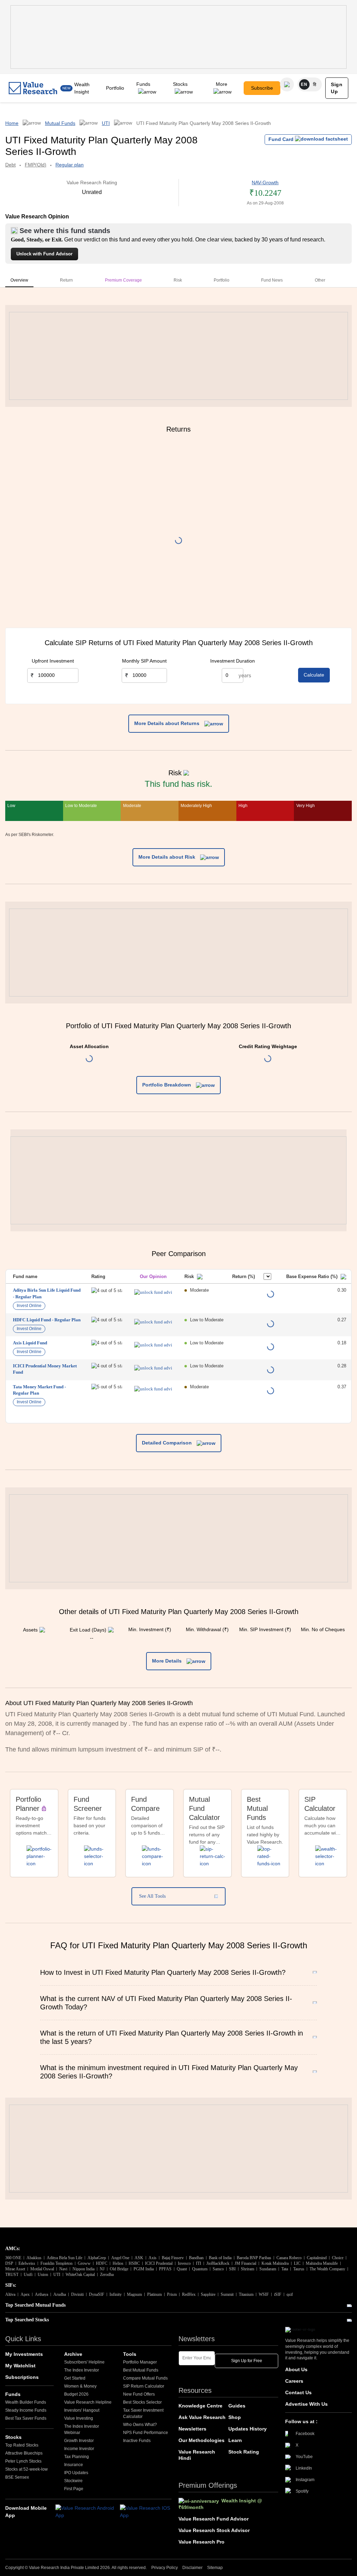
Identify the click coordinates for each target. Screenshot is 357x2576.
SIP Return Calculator (144, 2386)
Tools (130, 2354)
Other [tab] (320, 280)
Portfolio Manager (140, 2362)
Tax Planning (77, 2457)
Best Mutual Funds (141, 2370)
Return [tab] (66, 280)
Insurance (74, 2465)
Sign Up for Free (247, 2361)
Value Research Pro (202, 2542)
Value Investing (79, 2418)
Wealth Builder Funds (26, 2402)
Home (12, 123)
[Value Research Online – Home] (33, 88)
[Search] (287, 84)
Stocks (180, 84)
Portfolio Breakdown (167, 1085)
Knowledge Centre (200, 2406)
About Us (296, 2369)
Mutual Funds (60, 123)
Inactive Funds (137, 2441)
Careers (294, 2381)
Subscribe (262, 88)
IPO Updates (76, 2473)
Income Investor (79, 2449)
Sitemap (215, 2568)
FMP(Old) (36, 165)
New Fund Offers (139, 2394)
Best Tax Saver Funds (26, 2418)
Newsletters (192, 2429)
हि (315, 84)
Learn (235, 2440)
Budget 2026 (76, 2394)
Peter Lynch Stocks (23, 2461)
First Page (74, 2489)
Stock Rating (244, 2452)
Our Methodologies (202, 2440)
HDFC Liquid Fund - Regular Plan (47, 1320)
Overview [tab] (19, 280)
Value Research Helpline (88, 2402)
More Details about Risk (168, 857)
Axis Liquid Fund (30, 1343)
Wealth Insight (82, 88)
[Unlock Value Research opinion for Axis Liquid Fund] (153, 1345)
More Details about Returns (168, 723)
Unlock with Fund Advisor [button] (44, 254)
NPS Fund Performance (146, 2433)
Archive (73, 2354)
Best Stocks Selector (142, 2402)
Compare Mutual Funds (145, 2378)
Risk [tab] (178, 280)
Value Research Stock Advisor (214, 2530)
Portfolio (115, 88)
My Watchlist (20, 2366)
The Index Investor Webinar (82, 2429)
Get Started (75, 2378)
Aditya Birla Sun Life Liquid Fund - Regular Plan (47, 1293)
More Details (168, 1661)
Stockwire (73, 2481)
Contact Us (298, 2392)
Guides (237, 2406)
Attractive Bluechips (24, 2453)
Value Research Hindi (197, 2455)
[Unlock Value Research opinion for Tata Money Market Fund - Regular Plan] (153, 1389)
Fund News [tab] (272, 280)
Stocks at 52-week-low (26, 2469)
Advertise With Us (306, 2404)
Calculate (314, 675)
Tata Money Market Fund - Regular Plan (39, 1390)
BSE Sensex (17, 2477)
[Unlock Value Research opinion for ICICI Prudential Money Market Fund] (153, 1368)
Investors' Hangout (82, 2410)
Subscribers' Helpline (84, 2362)
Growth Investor (79, 2441)
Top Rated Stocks (22, 2445)
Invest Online (29, 1306)
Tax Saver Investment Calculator (143, 2413)
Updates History (248, 2429)
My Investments (24, 2354)
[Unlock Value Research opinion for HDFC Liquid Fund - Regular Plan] (153, 1322)
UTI (106, 123)
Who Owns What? (140, 2425)
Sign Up (337, 88)
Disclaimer (192, 2568)
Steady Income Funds (26, 2410)
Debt (10, 165)
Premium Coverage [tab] (123, 280)
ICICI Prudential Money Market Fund (45, 1369)
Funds (143, 84)
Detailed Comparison (168, 1443)
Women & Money (80, 2386)
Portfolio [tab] (222, 280)
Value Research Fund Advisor (214, 2519)
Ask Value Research (202, 2417)
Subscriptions (22, 2377)
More (222, 84)
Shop (235, 2417)
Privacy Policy (165, 2568)
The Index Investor (82, 2370)
